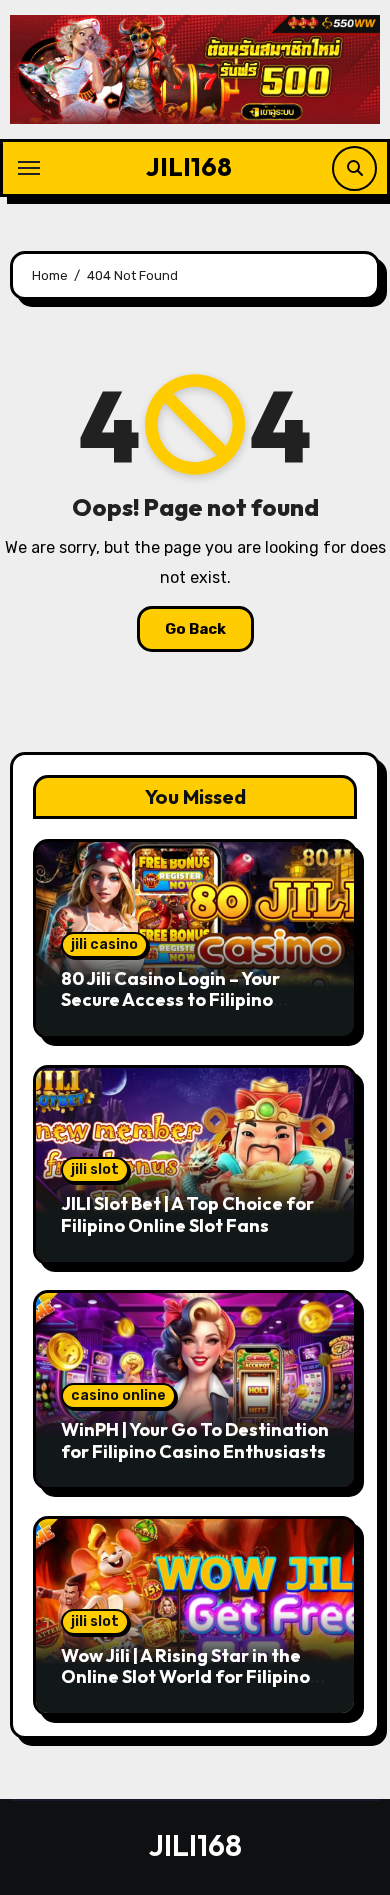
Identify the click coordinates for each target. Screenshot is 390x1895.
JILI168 (189, 166)
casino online (118, 1395)
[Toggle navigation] (29, 168)
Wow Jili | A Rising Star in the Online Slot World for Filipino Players (185, 1677)
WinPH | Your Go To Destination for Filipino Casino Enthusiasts (195, 1440)
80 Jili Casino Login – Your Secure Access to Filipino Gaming (170, 1000)
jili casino (104, 944)
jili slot (95, 1169)
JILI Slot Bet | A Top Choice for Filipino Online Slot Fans (187, 1214)
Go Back (195, 629)
